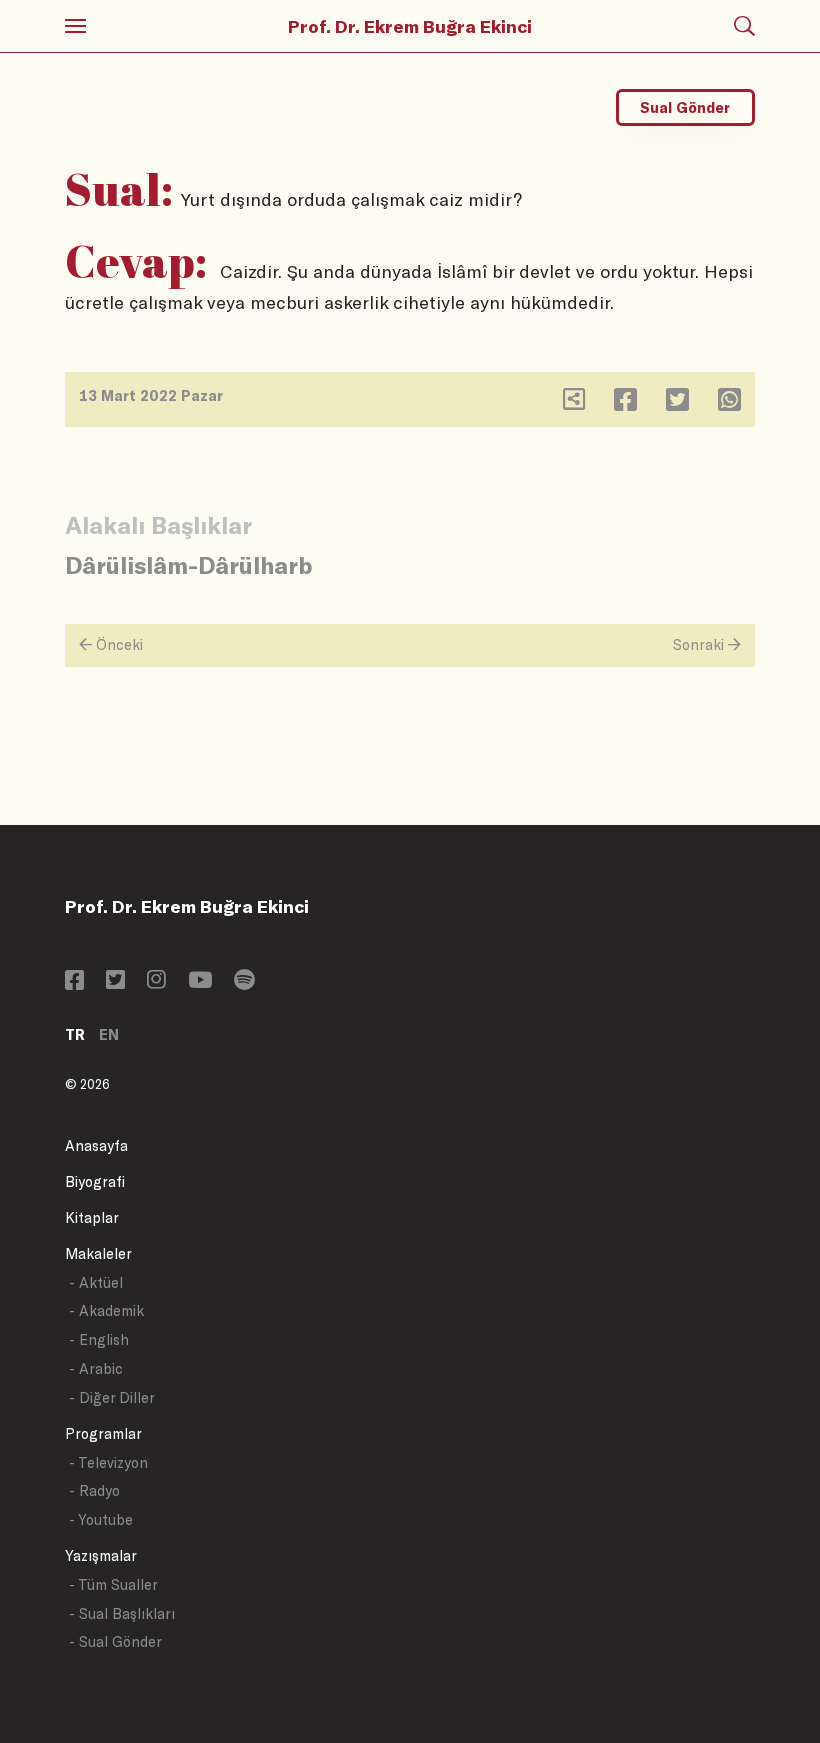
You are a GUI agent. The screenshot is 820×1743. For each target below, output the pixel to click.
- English (99, 1339)
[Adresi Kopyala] (574, 403)
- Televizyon (108, 1462)
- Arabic (96, 1368)
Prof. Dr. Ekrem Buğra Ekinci (410, 26)
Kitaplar (92, 1217)
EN (109, 1034)
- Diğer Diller (112, 1397)
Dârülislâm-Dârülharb (189, 564)
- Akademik (106, 1310)
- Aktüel (96, 1282)
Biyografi (95, 1181)
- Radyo (94, 1490)
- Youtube (101, 1519)
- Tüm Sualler (113, 1584)
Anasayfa (96, 1145)
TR (75, 1034)
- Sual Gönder (115, 1641)
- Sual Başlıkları (122, 1613)
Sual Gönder (685, 107)
